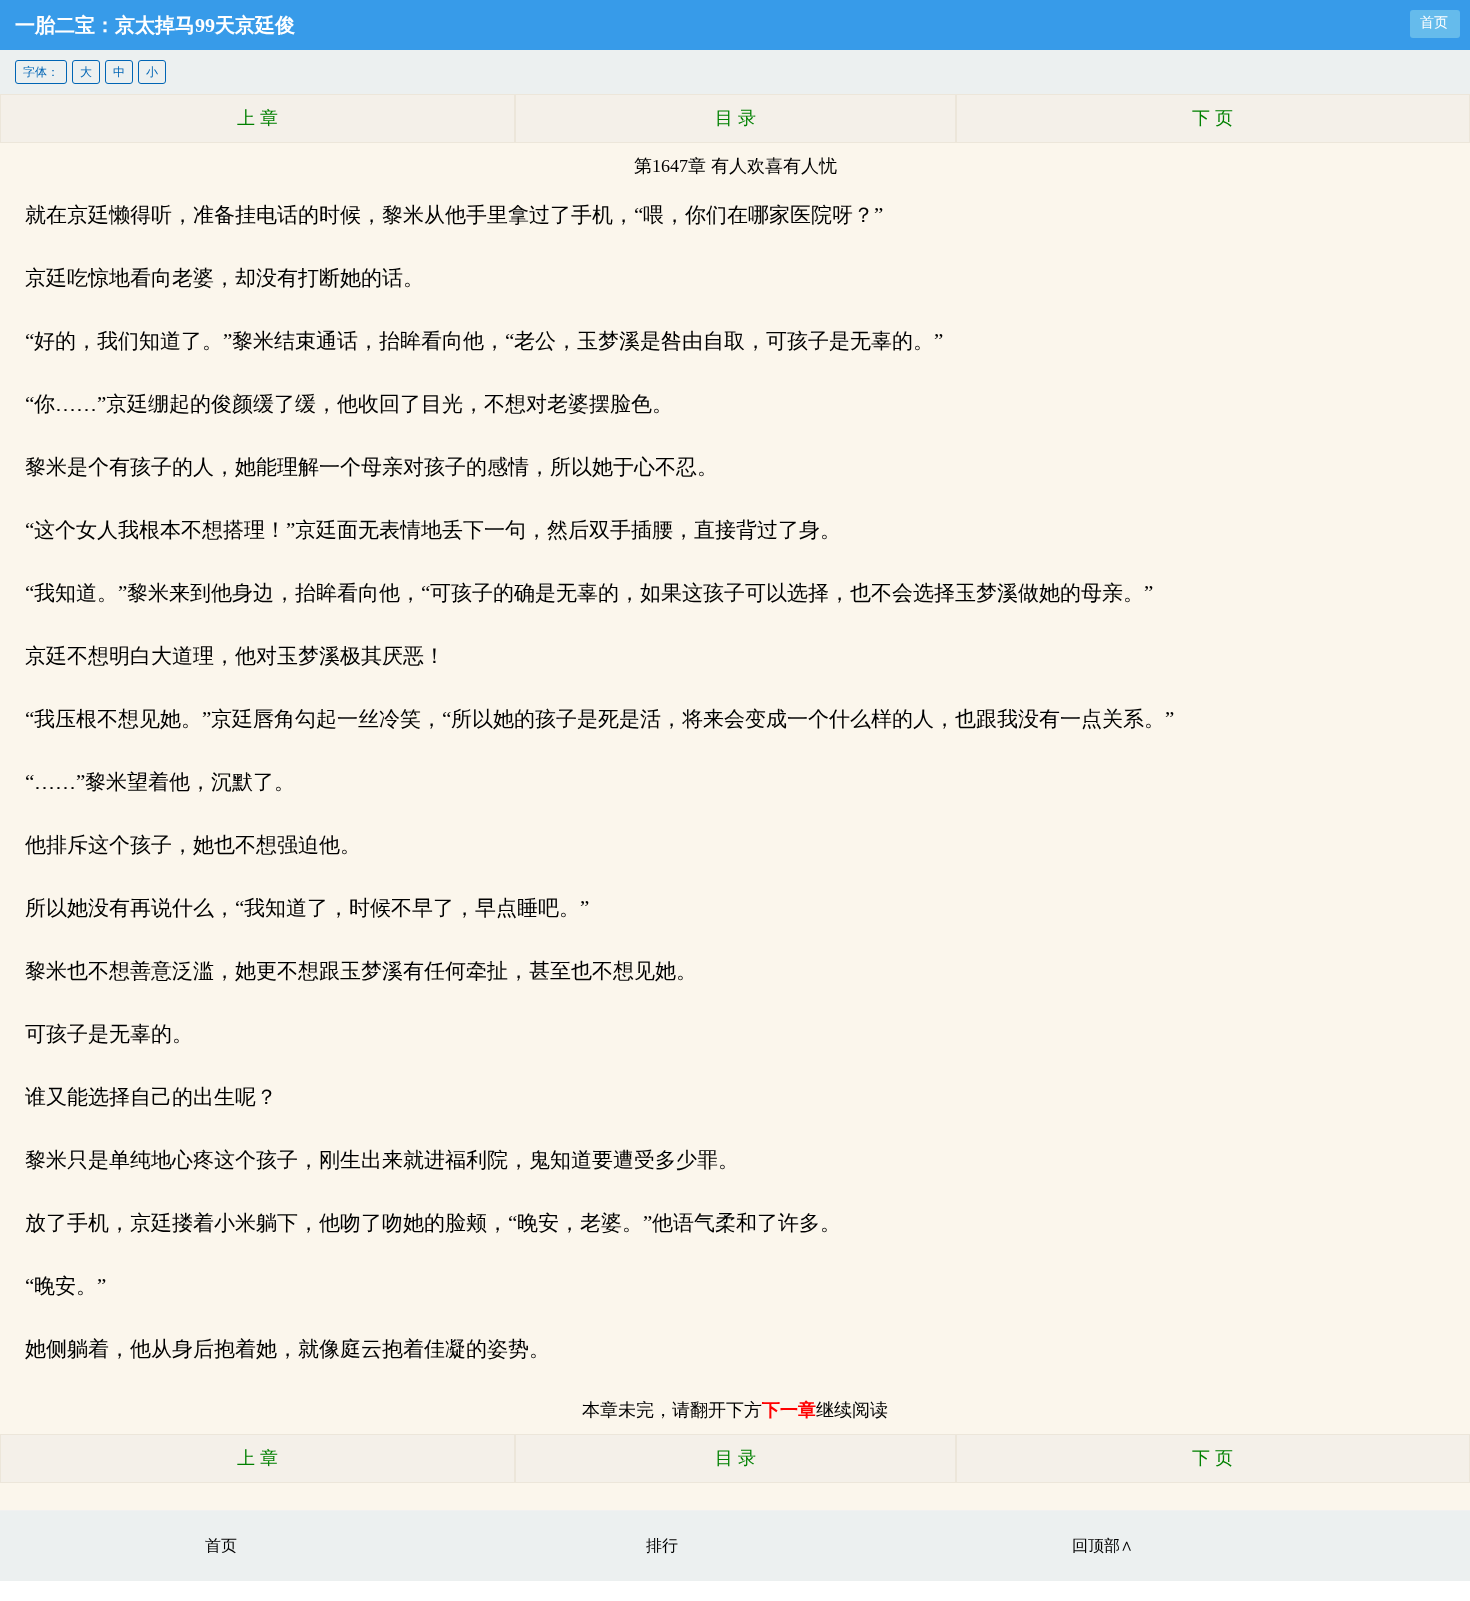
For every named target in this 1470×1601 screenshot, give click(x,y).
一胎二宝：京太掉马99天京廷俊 (155, 25)
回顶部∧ (1102, 1545)
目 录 (735, 118)
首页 (1434, 22)
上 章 (257, 118)
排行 (662, 1545)
